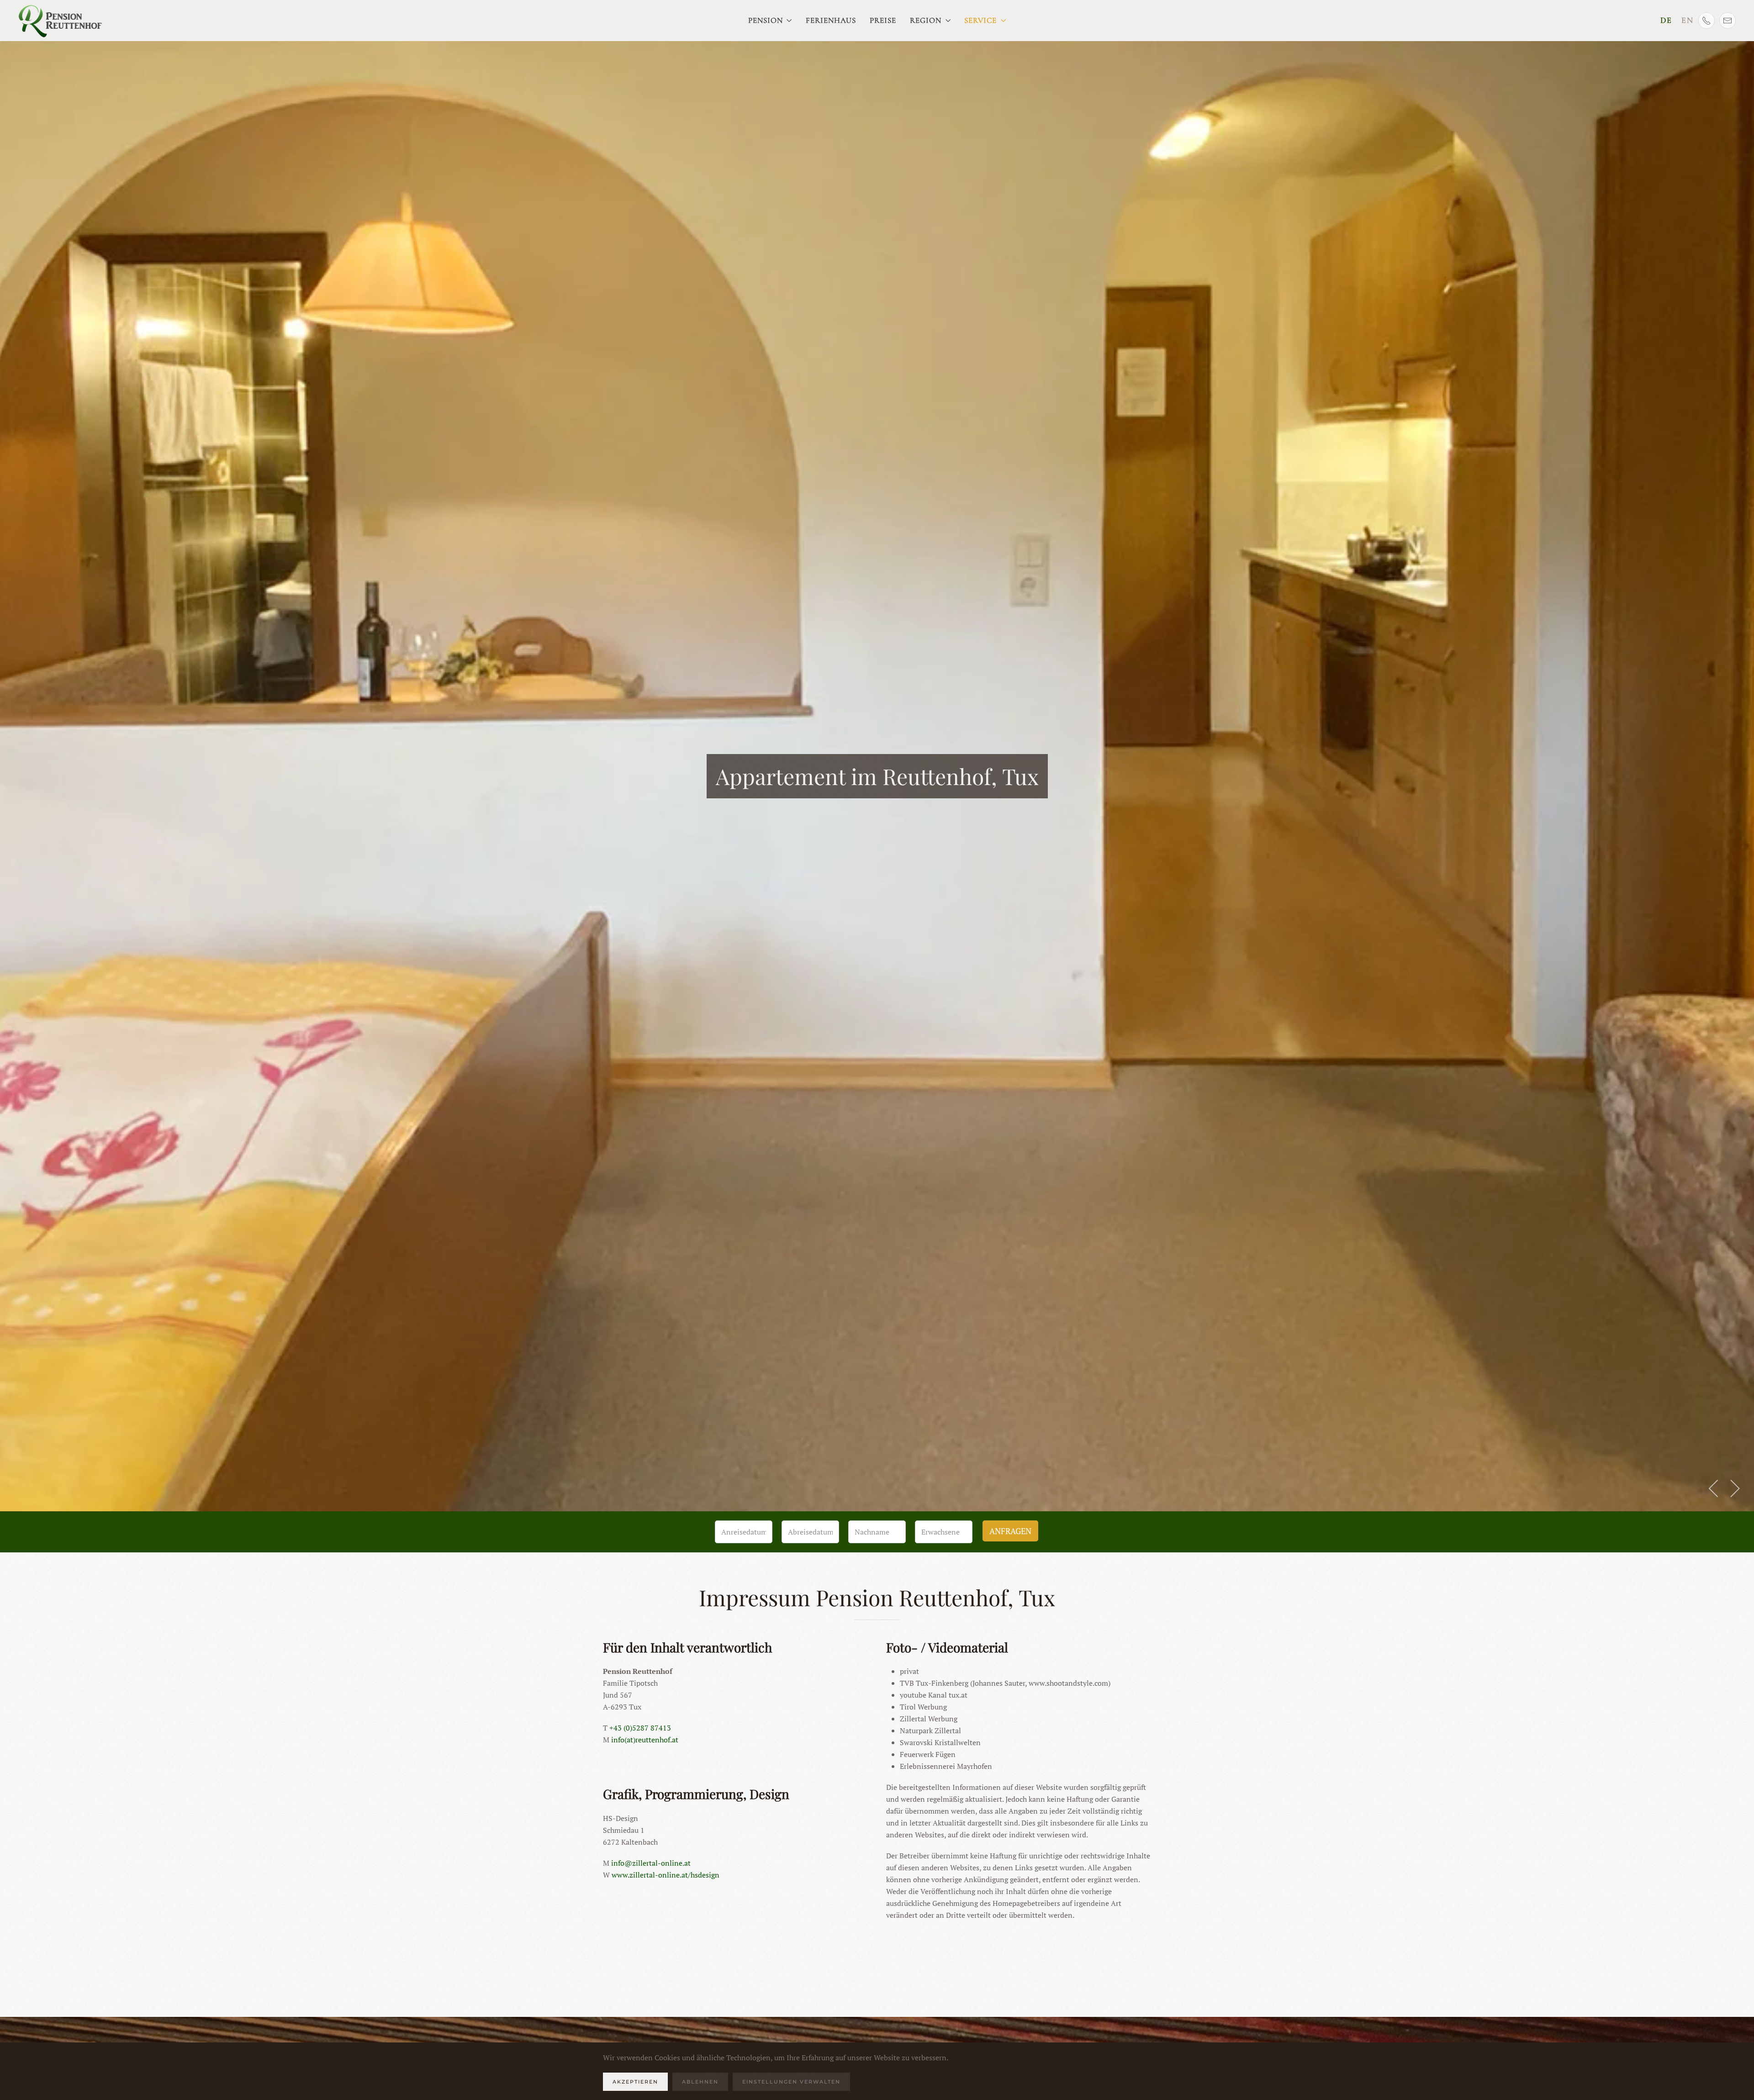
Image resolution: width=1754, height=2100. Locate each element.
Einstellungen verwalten (791, 2082)
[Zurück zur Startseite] (61, 21)
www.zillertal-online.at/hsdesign (666, 1875)
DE (1666, 20)
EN (1688, 20)
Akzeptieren (635, 2082)
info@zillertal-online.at (651, 1863)
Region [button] (926, 20)
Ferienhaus (831, 20)
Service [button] (980, 20)
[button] (1714, 1488)
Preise (883, 20)
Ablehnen (700, 2082)
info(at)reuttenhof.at (645, 1740)
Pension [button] (766, 20)
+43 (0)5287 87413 (640, 1728)
